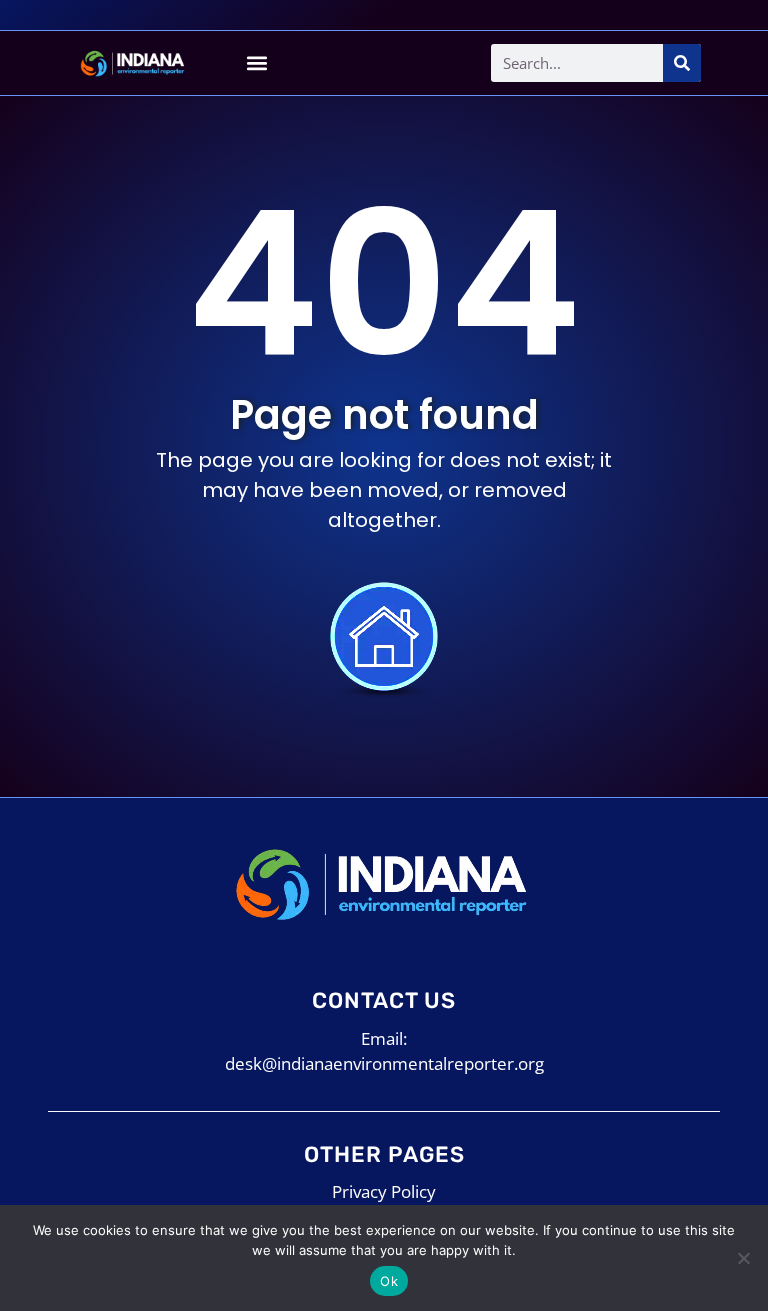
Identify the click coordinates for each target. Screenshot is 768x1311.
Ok (389, 1281)
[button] (256, 63)
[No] (743, 1258)
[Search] (682, 63)
